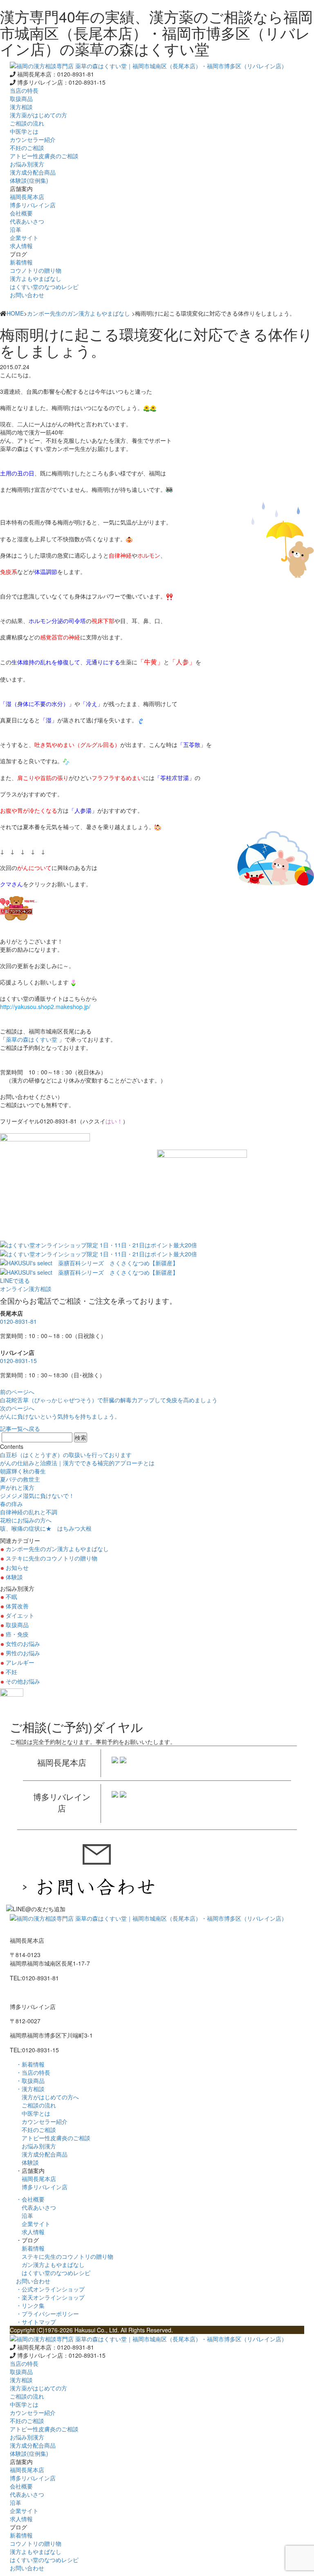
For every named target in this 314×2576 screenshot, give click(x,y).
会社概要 (21, 213)
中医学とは (33, 2113)
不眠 (11, 1596)
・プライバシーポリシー (47, 2314)
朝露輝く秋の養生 (23, 1471)
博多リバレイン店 (42, 2187)
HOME (15, 313)
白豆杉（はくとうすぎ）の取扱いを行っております (66, 1455)
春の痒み (11, 1504)
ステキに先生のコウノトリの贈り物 (52, 1558)
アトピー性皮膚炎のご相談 (53, 2138)
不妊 (11, 1672)
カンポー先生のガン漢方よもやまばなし (78, 313)
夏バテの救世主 (20, 1479)
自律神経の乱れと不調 (29, 1512)
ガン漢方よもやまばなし (50, 2264)
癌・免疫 (17, 1634)
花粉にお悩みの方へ (26, 1520)
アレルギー (20, 1662)
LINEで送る (15, 1280)
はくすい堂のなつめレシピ (53, 2273)
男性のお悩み (23, 1653)
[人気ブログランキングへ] (19, 908)
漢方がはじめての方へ (47, 2097)
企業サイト (33, 2224)
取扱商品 (21, 99)
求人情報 (30, 2232)
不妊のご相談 (36, 2130)
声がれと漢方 (17, 1487)
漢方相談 (21, 107)
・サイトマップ (36, 2322)
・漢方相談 (30, 2089)
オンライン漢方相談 (26, 1289)
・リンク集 (30, 2305)
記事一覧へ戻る (20, 1428)
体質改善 (17, 1606)
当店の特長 (24, 90)
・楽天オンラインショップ (50, 2297)
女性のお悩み (23, 1643)
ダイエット (20, 1615)
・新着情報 (30, 2064)
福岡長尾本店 (36, 2179)
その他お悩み (23, 1681)
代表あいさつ (36, 2207)
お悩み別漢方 (36, 2146)
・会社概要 (30, 2199)
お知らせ (17, 1567)
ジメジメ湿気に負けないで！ (37, 1495)
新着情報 (30, 2248)
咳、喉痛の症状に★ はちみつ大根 (46, 1528)
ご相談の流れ (36, 2105)
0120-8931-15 (18, 1361)
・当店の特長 (33, 2072)
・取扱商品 (30, 2081)
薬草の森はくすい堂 (31, 1039)
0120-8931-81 (18, 1321)
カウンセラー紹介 (42, 2121)
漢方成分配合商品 (42, 2154)
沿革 (25, 2215)
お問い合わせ (27, 295)
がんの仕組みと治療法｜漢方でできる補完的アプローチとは (77, 1463)
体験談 (14, 1577)
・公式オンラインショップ (50, 2289)
